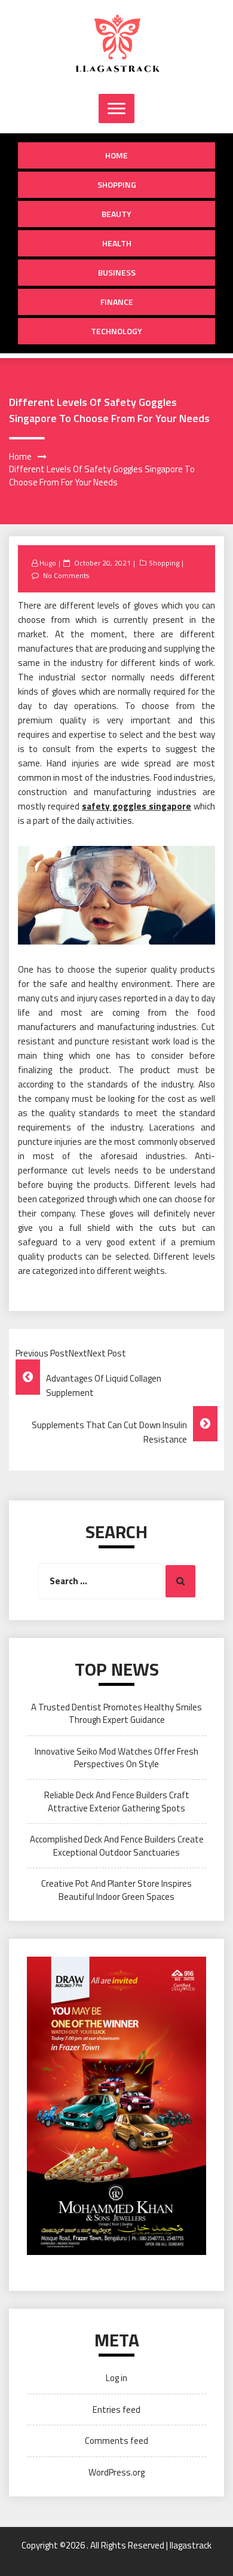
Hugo (48, 563)
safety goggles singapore (137, 806)
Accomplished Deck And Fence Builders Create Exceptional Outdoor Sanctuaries (117, 1845)
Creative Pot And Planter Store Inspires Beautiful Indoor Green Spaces (116, 1890)
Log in (116, 2378)
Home (116, 155)
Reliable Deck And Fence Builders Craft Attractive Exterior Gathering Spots (117, 1801)
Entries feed (116, 2410)
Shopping (117, 184)
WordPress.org (116, 2472)
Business (117, 272)
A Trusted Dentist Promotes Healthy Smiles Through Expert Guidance (116, 1713)
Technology (116, 331)
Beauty (116, 214)
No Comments (66, 575)
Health (117, 243)
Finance (117, 302)
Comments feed (116, 2441)
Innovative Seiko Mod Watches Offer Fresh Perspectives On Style (116, 1758)
